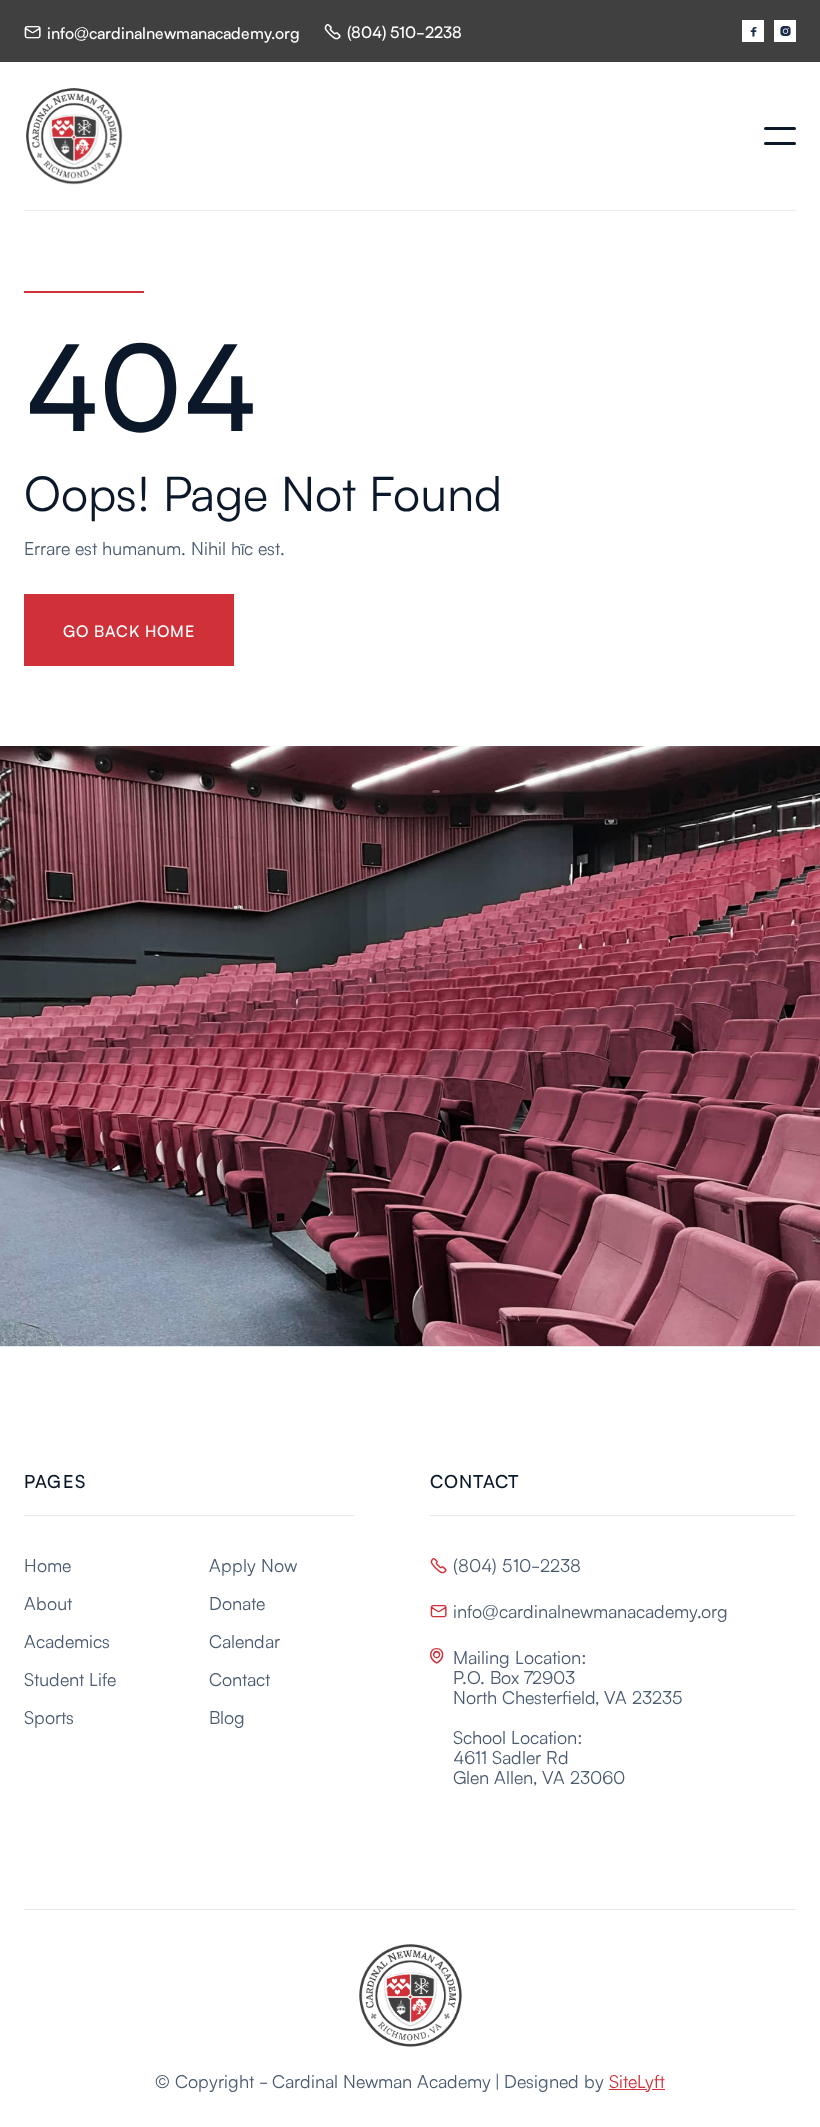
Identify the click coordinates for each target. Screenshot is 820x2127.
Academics (67, 1640)
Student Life (70, 1678)
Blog (227, 1716)
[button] (780, 136)
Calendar (244, 1640)
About (48, 1602)
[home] (74, 136)
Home (47, 1564)
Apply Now (253, 1564)
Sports (49, 1716)
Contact (239, 1678)
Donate (237, 1602)
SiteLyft (637, 2080)
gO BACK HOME (129, 630)
